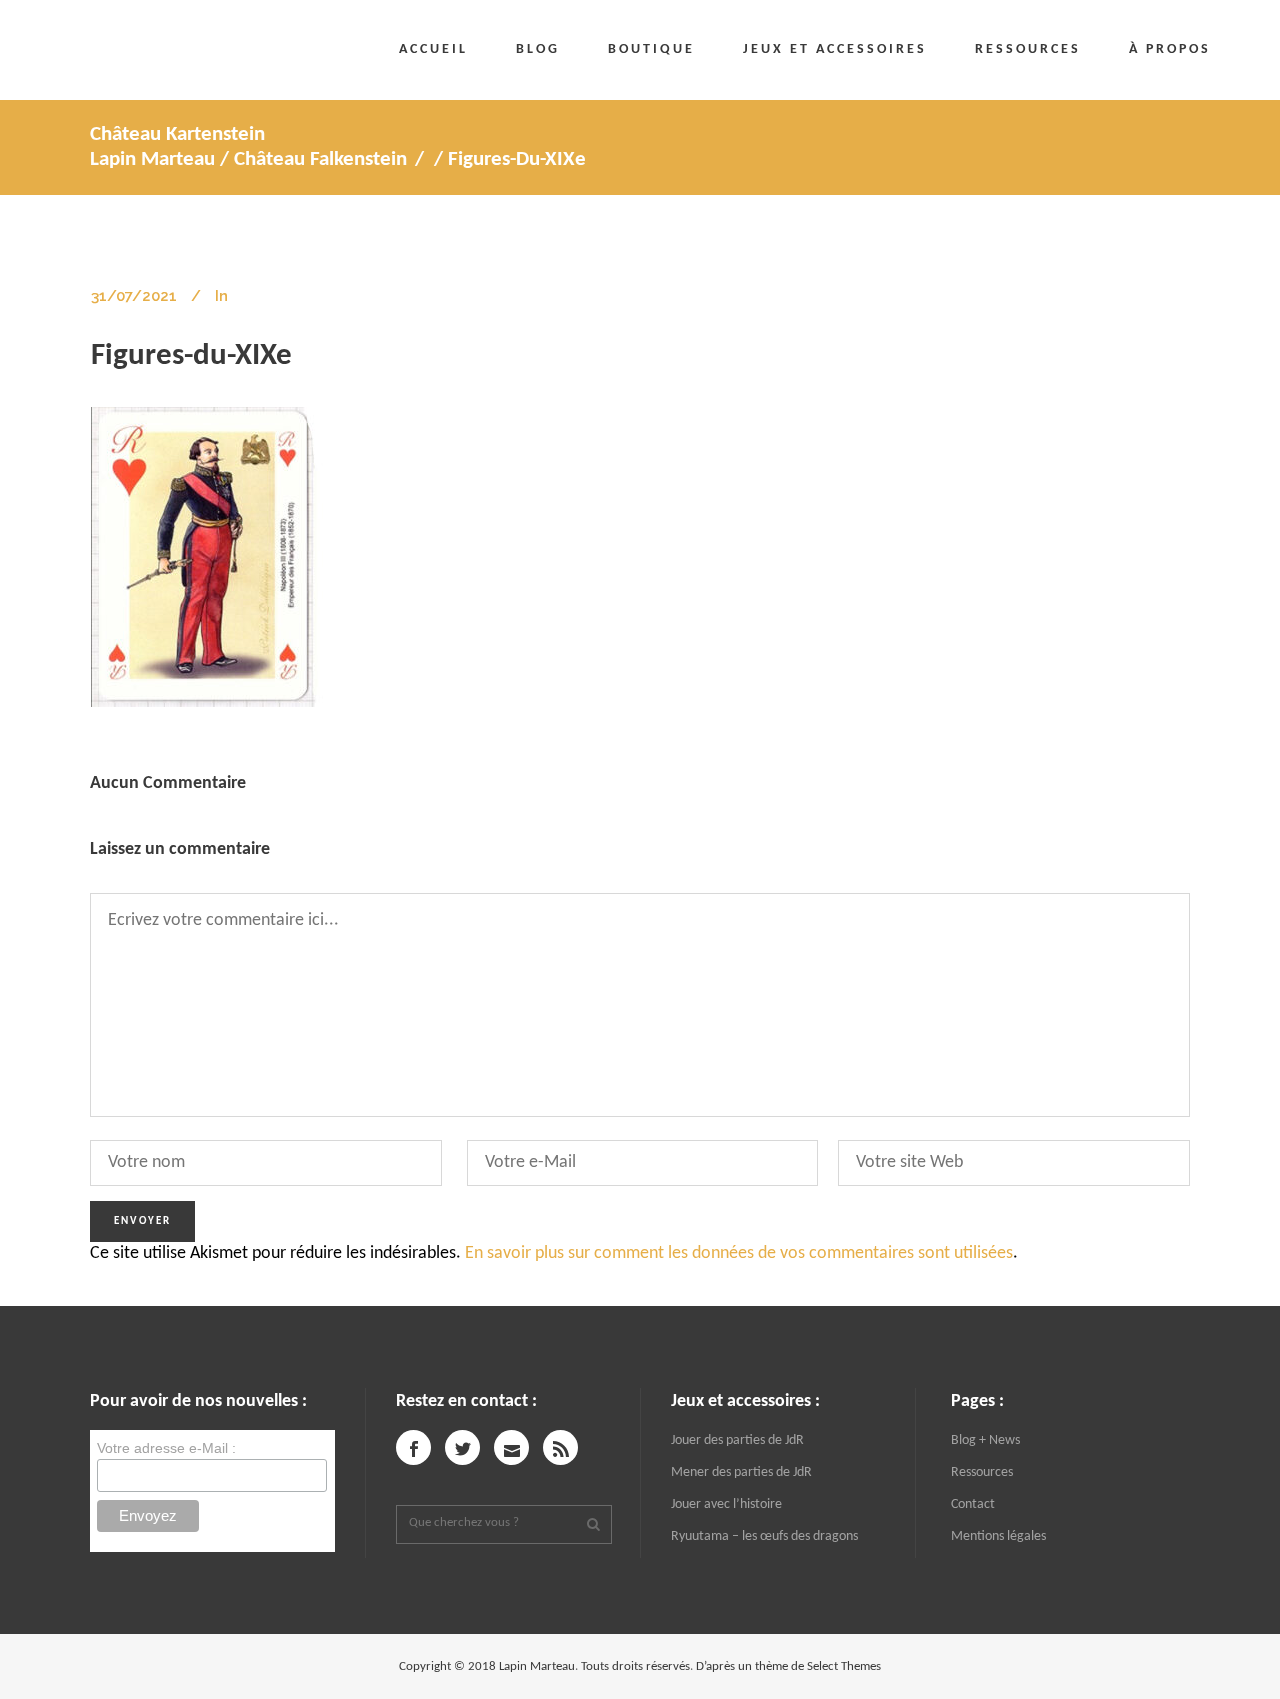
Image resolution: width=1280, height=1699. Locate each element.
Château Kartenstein (177, 134)
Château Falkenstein (320, 159)
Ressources (982, 1472)
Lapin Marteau (152, 159)
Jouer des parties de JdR (737, 1440)
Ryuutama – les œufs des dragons (764, 1536)
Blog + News (985, 1440)
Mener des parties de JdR (741, 1472)
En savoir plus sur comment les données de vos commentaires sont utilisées (739, 1253)
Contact (973, 1504)
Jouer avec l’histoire (726, 1504)
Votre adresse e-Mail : (166, 1448)
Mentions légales (998, 1536)
